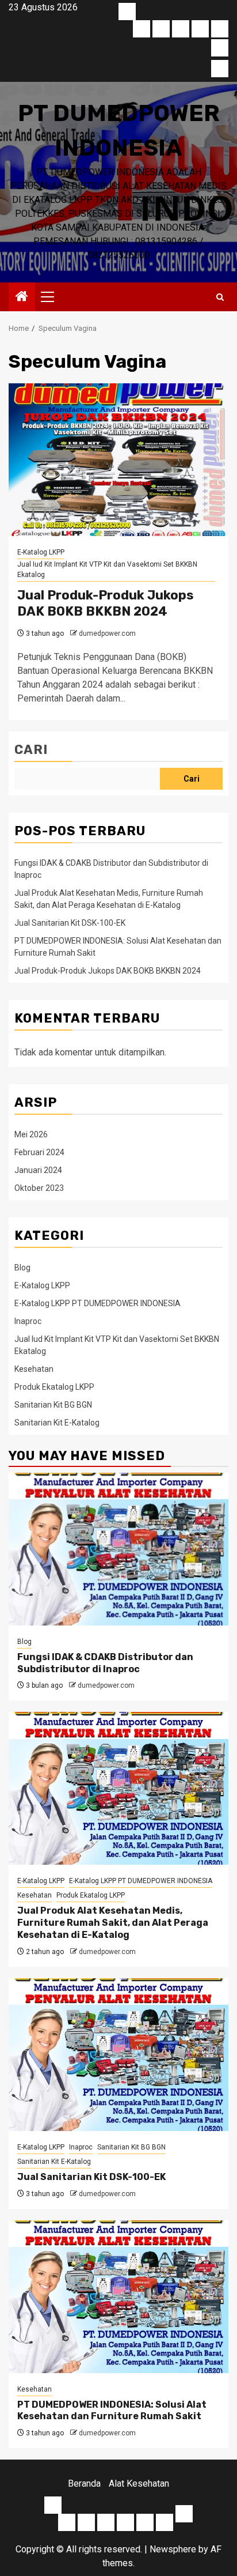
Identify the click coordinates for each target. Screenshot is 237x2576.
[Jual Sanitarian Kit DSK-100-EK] (118, 2055)
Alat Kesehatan (139, 2483)
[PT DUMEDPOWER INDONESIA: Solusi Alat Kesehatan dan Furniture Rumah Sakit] (118, 2297)
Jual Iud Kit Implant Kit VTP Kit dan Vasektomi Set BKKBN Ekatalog (107, 569)
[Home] (22, 297)
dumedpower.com (107, 633)
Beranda (84, 2483)
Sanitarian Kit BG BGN (53, 1405)
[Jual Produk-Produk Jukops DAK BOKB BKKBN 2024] (118, 460)
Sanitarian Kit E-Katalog (57, 1423)
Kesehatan (34, 1369)
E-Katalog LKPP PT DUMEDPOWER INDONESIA (98, 1303)
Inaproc (28, 1321)
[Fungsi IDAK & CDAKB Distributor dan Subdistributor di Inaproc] (118, 1549)
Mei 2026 (31, 1134)
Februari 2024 (39, 1152)
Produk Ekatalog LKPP (54, 1387)
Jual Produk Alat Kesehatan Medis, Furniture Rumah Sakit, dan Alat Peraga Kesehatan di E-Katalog (113, 1923)
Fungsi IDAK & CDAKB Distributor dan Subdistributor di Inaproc (105, 1663)
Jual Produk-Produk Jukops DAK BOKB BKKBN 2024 (106, 604)
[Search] (220, 297)
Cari (31, 750)
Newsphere (173, 2549)
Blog (22, 1268)
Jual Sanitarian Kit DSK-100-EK (70, 923)
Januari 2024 (38, 1170)
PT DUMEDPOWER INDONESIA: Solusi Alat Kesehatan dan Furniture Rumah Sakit (112, 2411)
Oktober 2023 (39, 1188)
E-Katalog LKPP (41, 552)
